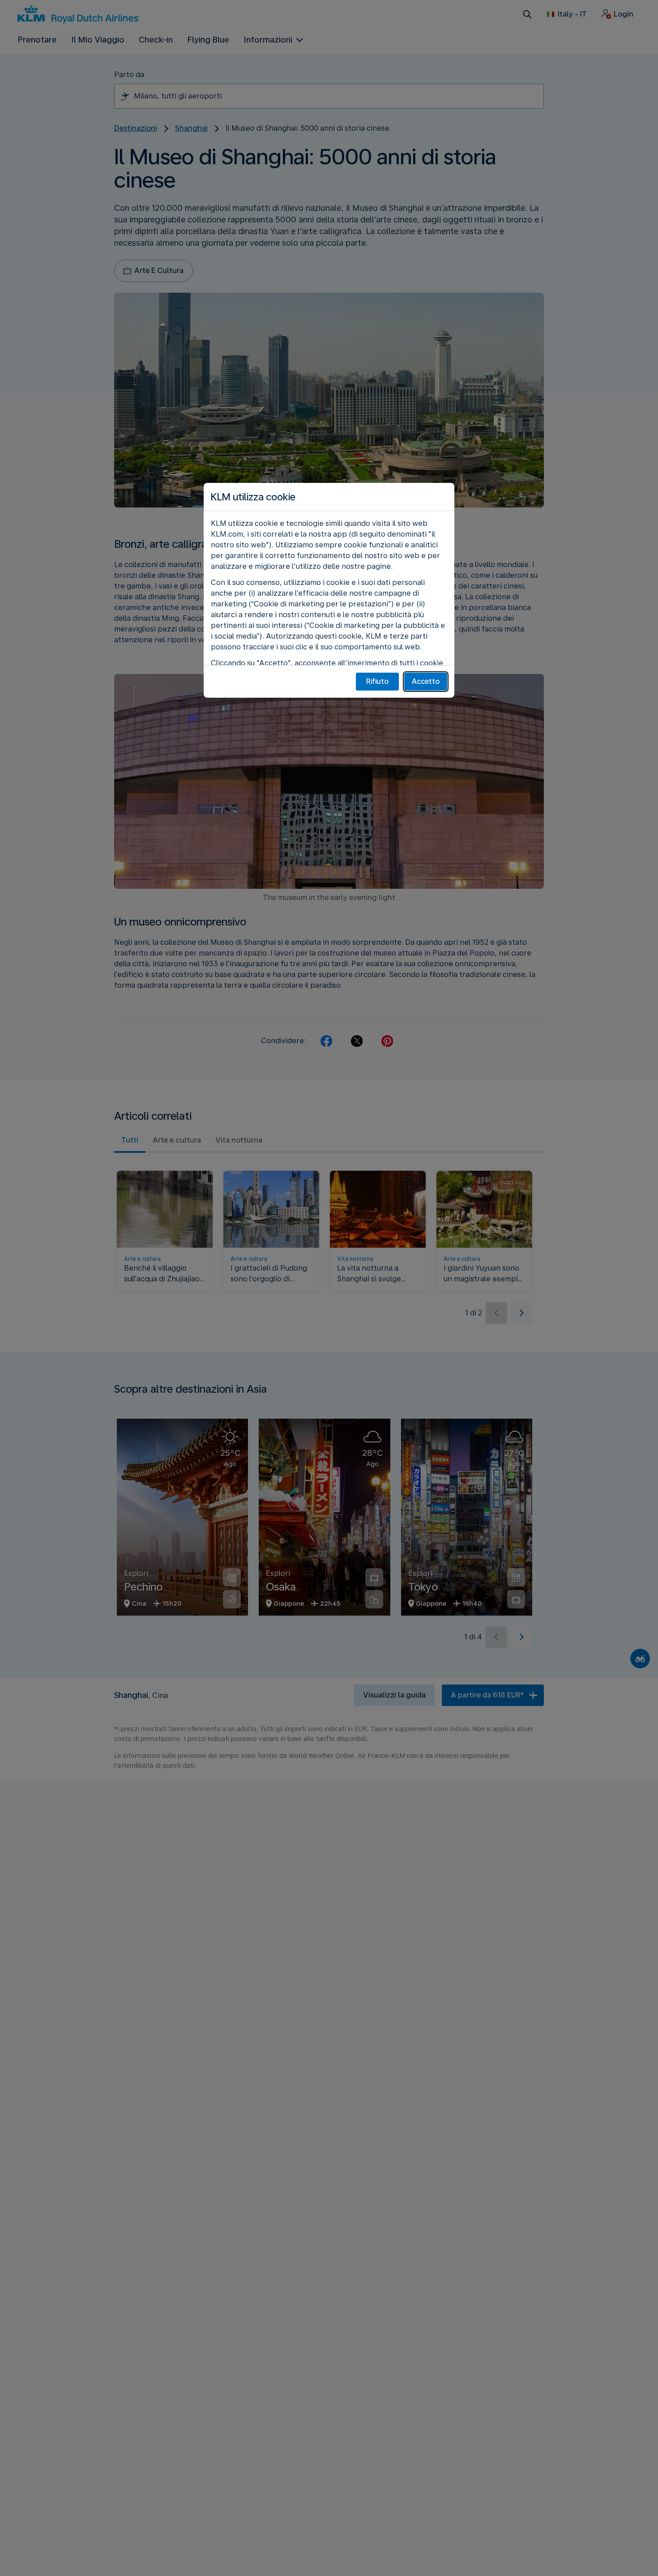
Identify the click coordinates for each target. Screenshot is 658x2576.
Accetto (426, 681)
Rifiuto (377, 681)
